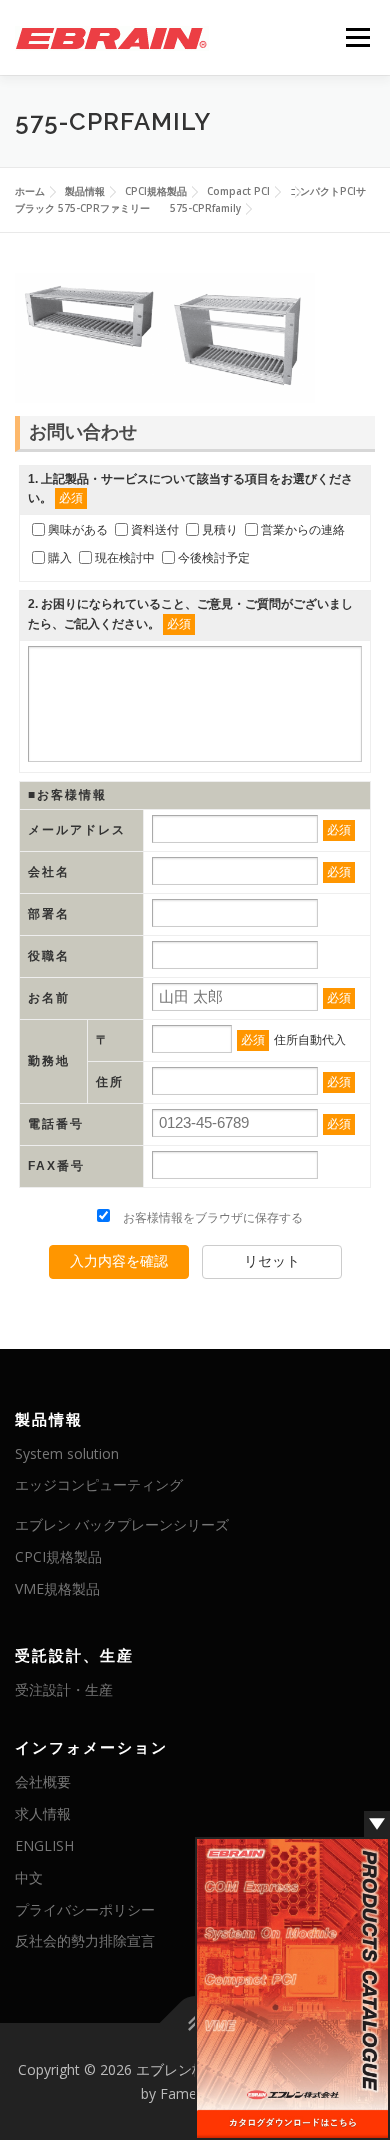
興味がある (78, 530)
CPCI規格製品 (58, 1556)
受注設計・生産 (64, 1689)
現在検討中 (125, 558)
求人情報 (43, 1813)
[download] (292, 1987)
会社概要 (43, 1781)
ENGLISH (44, 1845)
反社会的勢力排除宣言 (85, 1940)
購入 (60, 558)
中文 (29, 1877)
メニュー (357, 37)
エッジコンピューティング (99, 1484)
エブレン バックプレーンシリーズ (122, 1524)
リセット (272, 1261)
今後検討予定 (214, 558)
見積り (220, 530)
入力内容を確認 (119, 1261)
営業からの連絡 (303, 530)
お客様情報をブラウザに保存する (211, 1218)
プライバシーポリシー (85, 1909)
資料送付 (155, 530)
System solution (67, 1453)
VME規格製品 (57, 1588)
